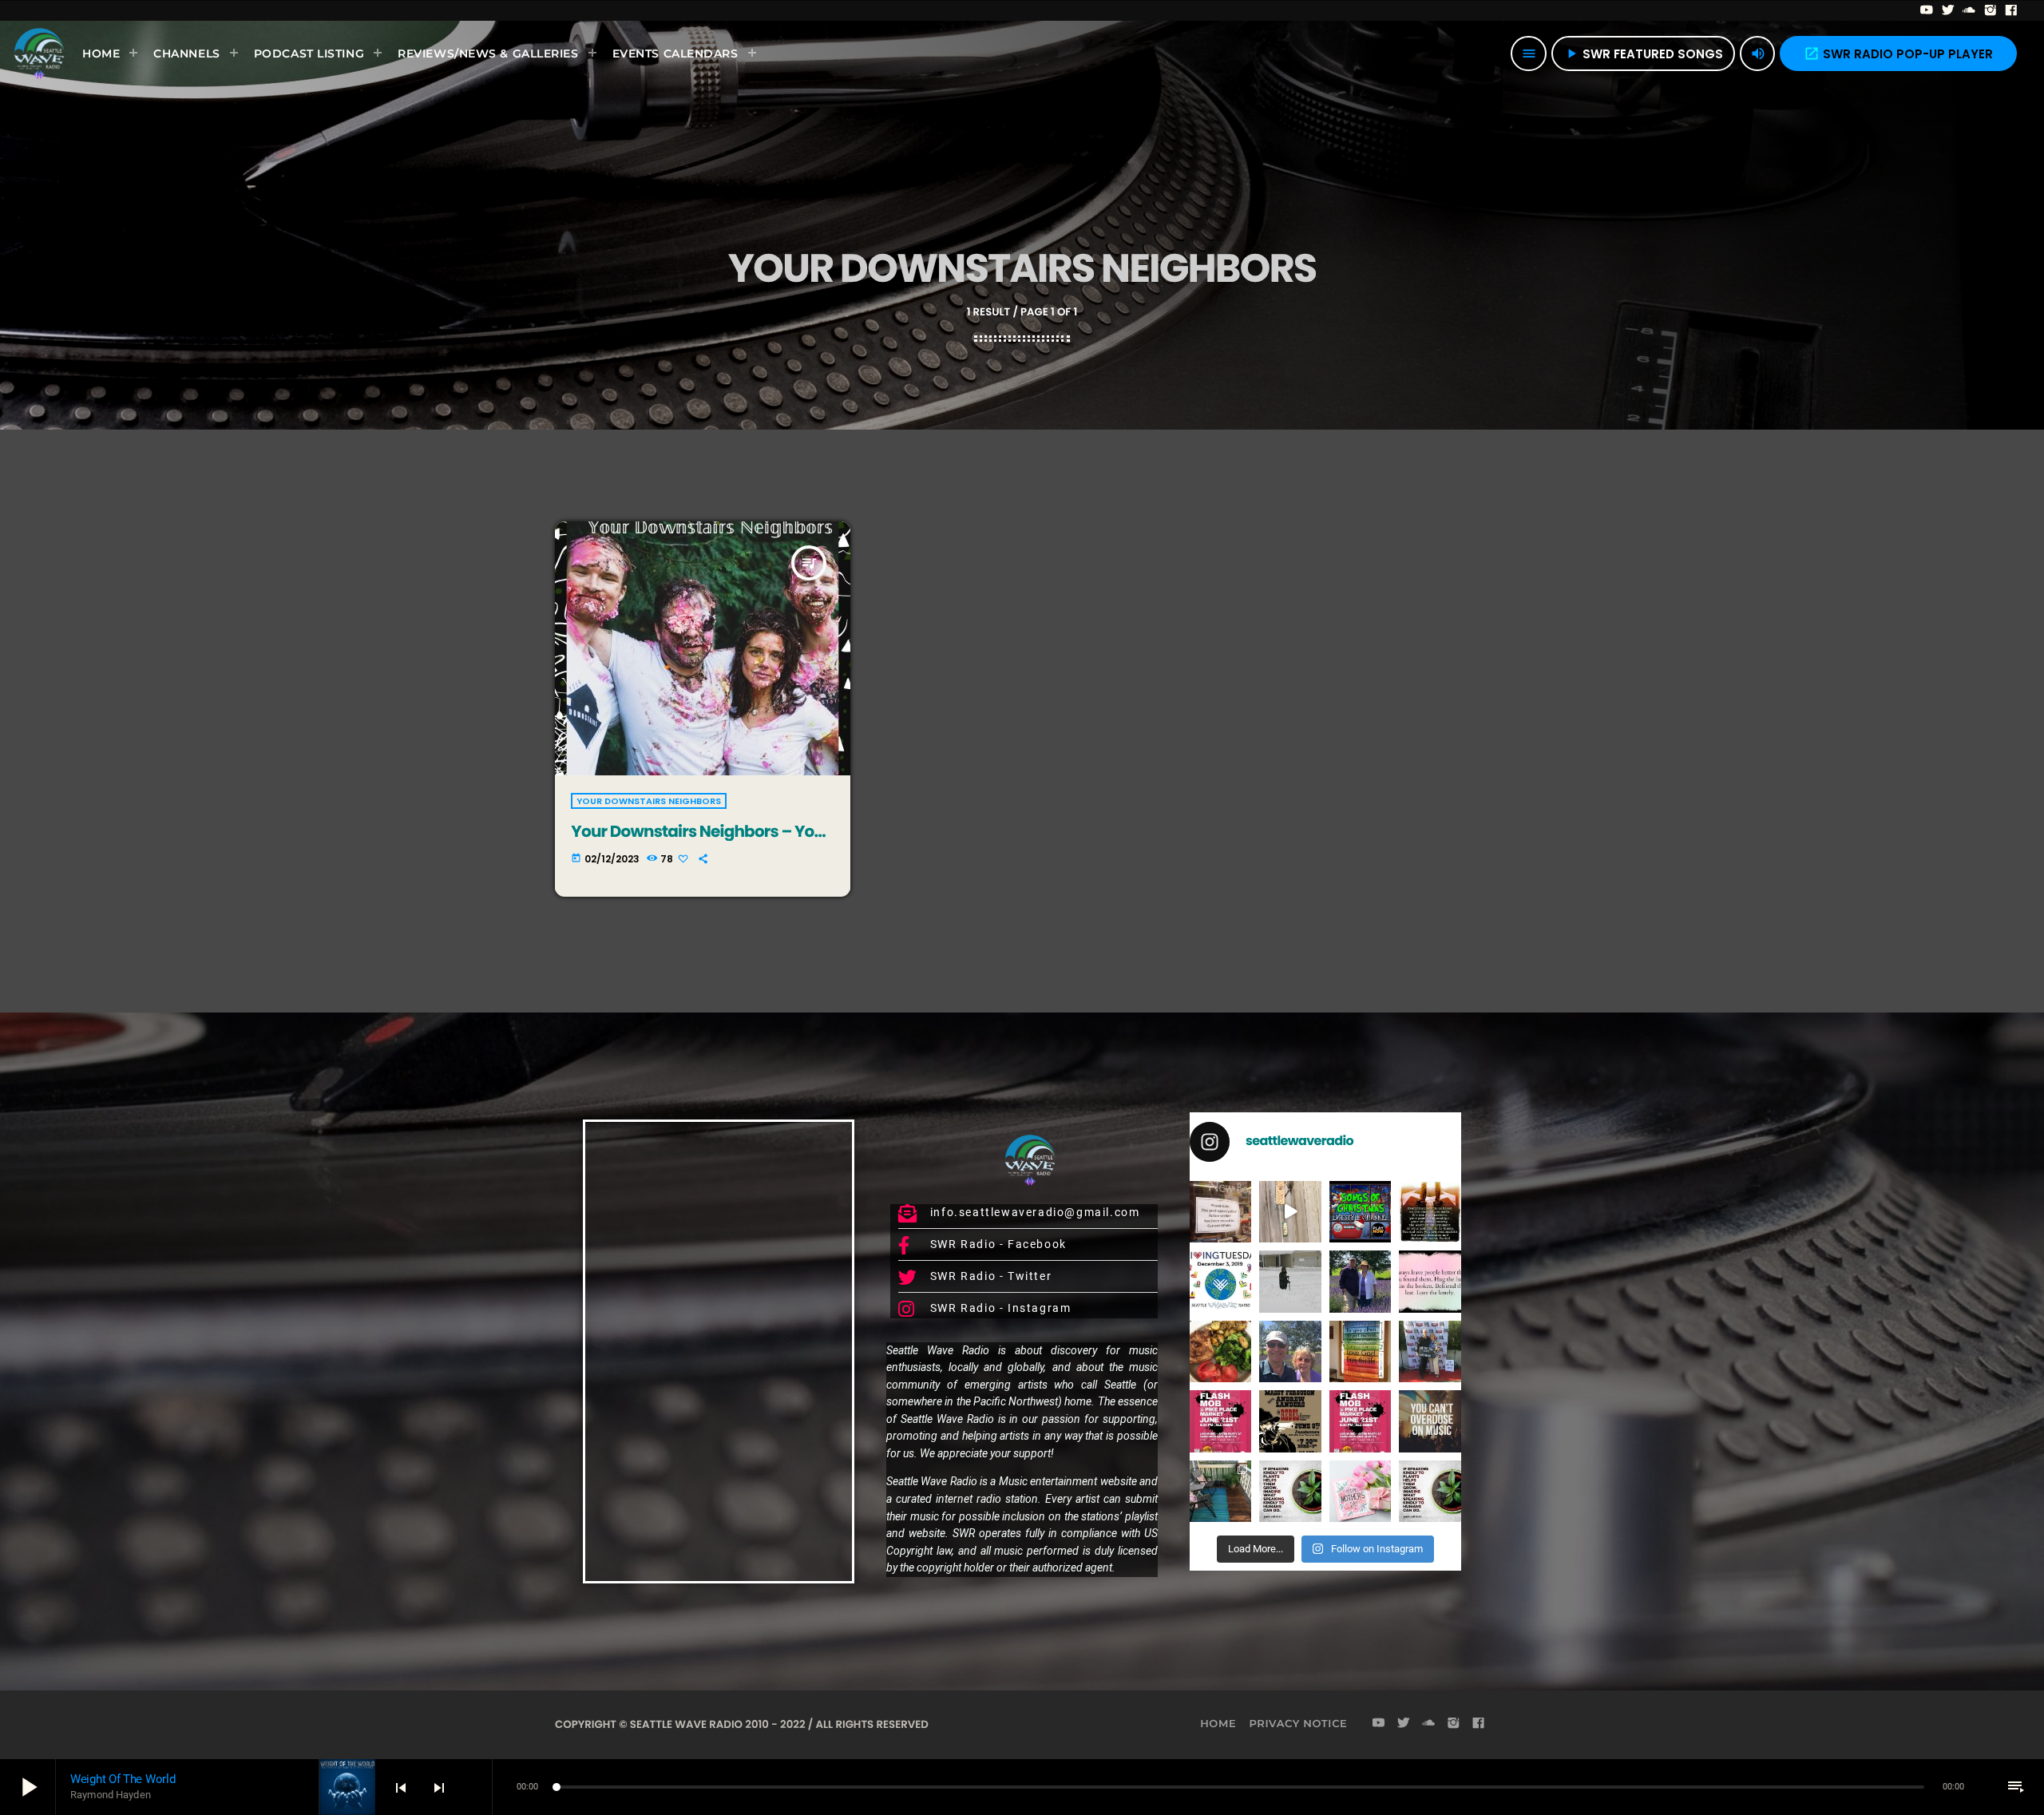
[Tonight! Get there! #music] (1290, 1421)
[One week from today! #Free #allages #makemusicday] (1220, 1421)
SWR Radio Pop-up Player (1898, 54)
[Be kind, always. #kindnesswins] (1430, 1491)
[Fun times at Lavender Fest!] (1361, 1281)
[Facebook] (2012, 10)
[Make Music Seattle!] (1361, 1421)
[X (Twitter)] (1949, 10)
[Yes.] (1430, 1212)
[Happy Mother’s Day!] (1361, 1491)
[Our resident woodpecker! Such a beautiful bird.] (1290, 1212)
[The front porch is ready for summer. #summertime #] (1220, 1491)
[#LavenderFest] (1290, 1351)
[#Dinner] (1220, 1351)
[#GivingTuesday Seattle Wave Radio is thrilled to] (1220, 1281)
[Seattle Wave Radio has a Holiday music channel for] (1361, 1212)
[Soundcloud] (1969, 10)
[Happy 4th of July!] (1361, 1351)
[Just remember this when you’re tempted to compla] (1290, 1281)
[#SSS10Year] (1430, 1351)
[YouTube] (1927, 10)
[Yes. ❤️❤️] (1430, 1281)
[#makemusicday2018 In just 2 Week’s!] (1430, 1421)
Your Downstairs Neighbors (649, 801)
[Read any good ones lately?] (1220, 1212)
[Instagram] (1991, 10)
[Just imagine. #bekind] (1290, 1491)
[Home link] (39, 53)
